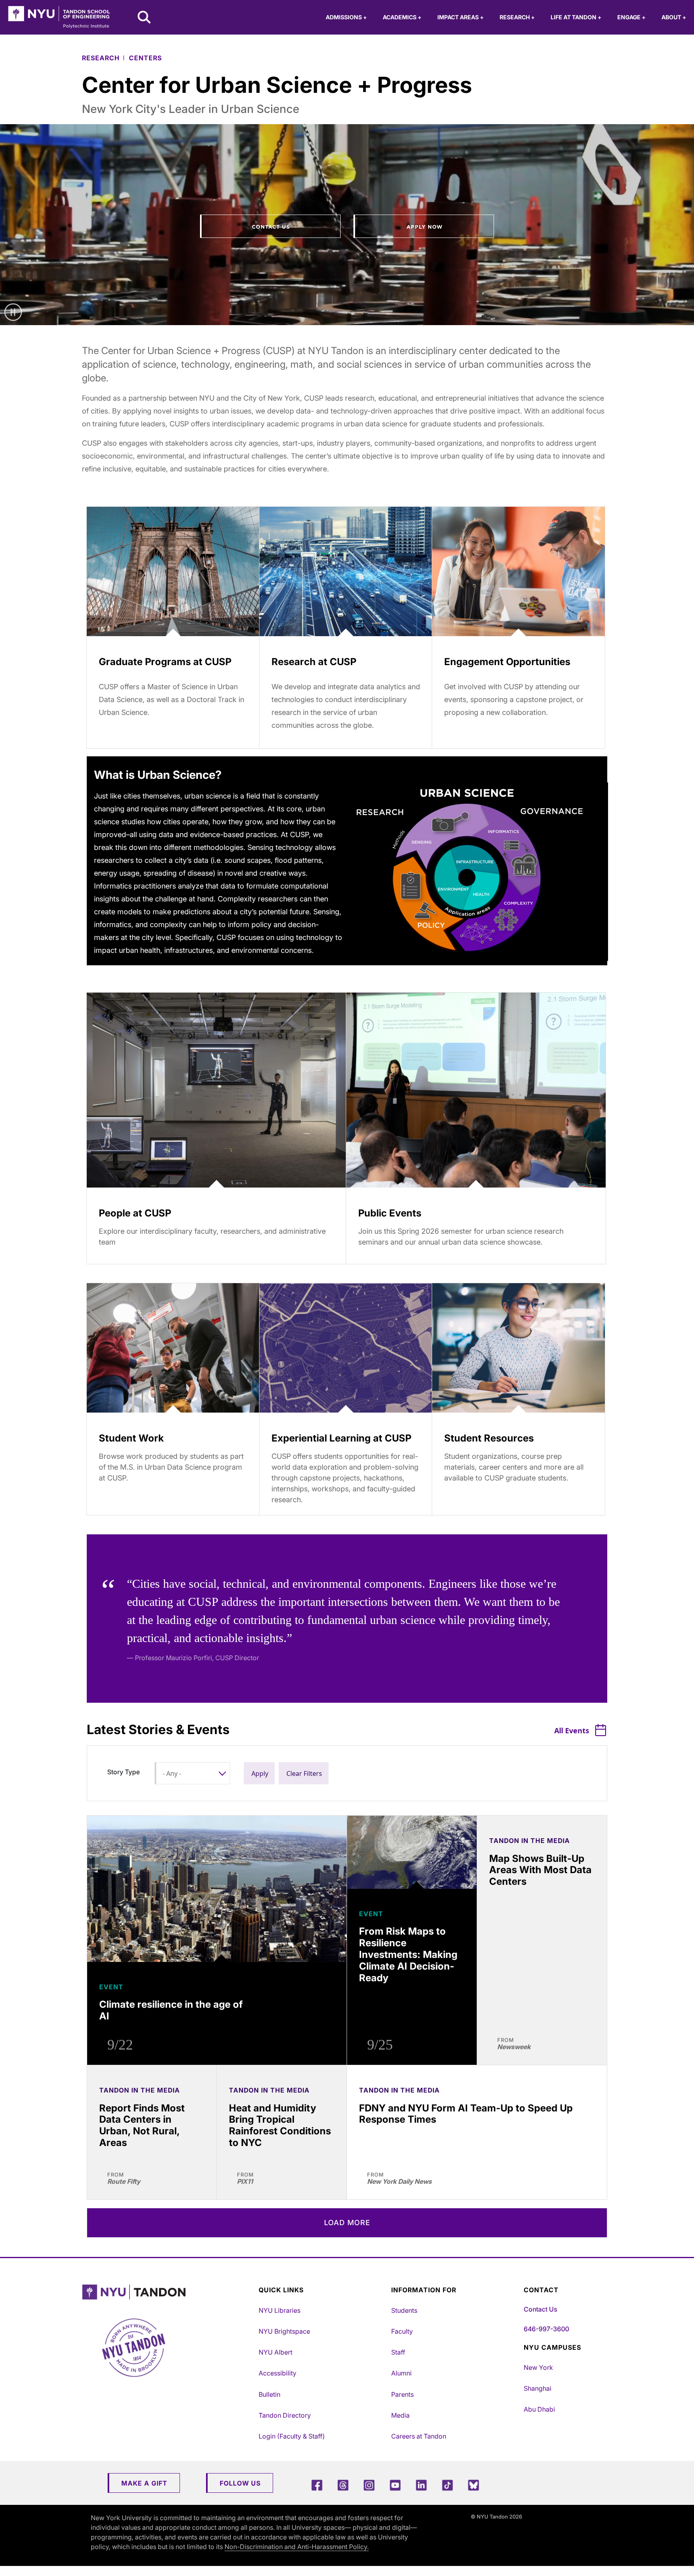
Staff (398, 2352)
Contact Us (271, 227)
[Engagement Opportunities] (518, 572)
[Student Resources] (518, 1348)
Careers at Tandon (419, 2436)
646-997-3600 (546, 2329)
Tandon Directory (285, 2415)
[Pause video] (13, 312)
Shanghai (538, 2388)
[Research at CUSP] (346, 572)
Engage (631, 17)
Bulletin (269, 2394)
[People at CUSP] (216, 1090)
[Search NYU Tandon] (145, 18)
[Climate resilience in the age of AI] (217, 1889)
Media (400, 2415)
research (101, 58)
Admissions (346, 17)
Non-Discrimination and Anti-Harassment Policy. (297, 2547)
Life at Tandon (576, 17)
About (674, 17)
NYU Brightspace (284, 2331)
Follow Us (240, 2483)
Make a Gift (144, 2483)
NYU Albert (276, 2352)
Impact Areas (460, 17)
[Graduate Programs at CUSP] (173, 572)
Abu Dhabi (539, 2409)
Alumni (401, 2373)
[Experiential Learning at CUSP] (346, 1348)
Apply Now (425, 227)
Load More (347, 2223)
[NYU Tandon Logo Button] (168, 2292)
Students (404, 2310)
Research (517, 17)
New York (538, 2367)
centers (145, 58)
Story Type (123, 1772)
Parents (402, 2394)
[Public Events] (476, 1090)
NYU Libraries (280, 2310)
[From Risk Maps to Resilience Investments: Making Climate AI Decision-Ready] (412, 1852)
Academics (402, 17)
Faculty (402, 2331)
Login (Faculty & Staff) (292, 2436)
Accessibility (278, 2373)
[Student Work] (173, 1348)
